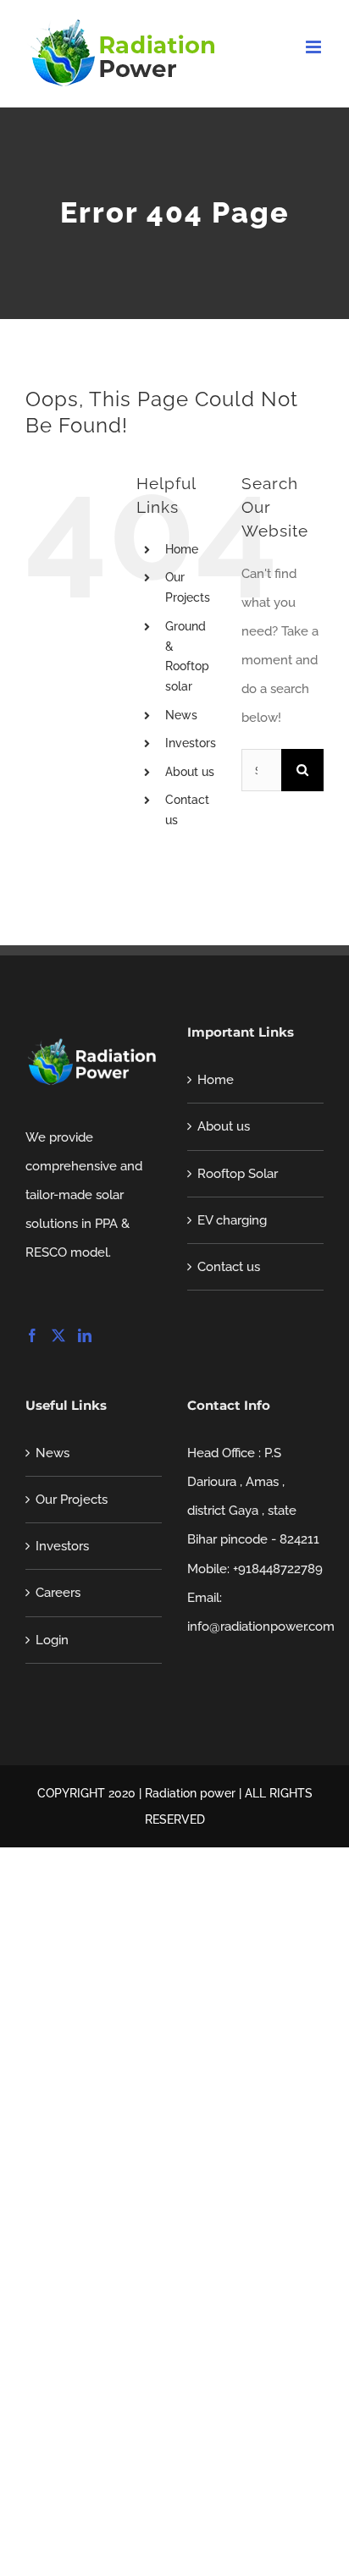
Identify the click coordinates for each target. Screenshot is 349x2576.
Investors (191, 743)
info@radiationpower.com (261, 1627)
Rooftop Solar (238, 1174)
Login (52, 1640)
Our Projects (72, 1500)
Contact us (229, 1267)
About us (190, 772)
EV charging (232, 1220)
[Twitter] (58, 1335)
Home (182, 549)
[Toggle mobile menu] (315, 47)
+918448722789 (278, 1569)
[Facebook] (32, 1335)
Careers (58, 1593)
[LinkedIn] (85, 1335)
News (181, 715)
